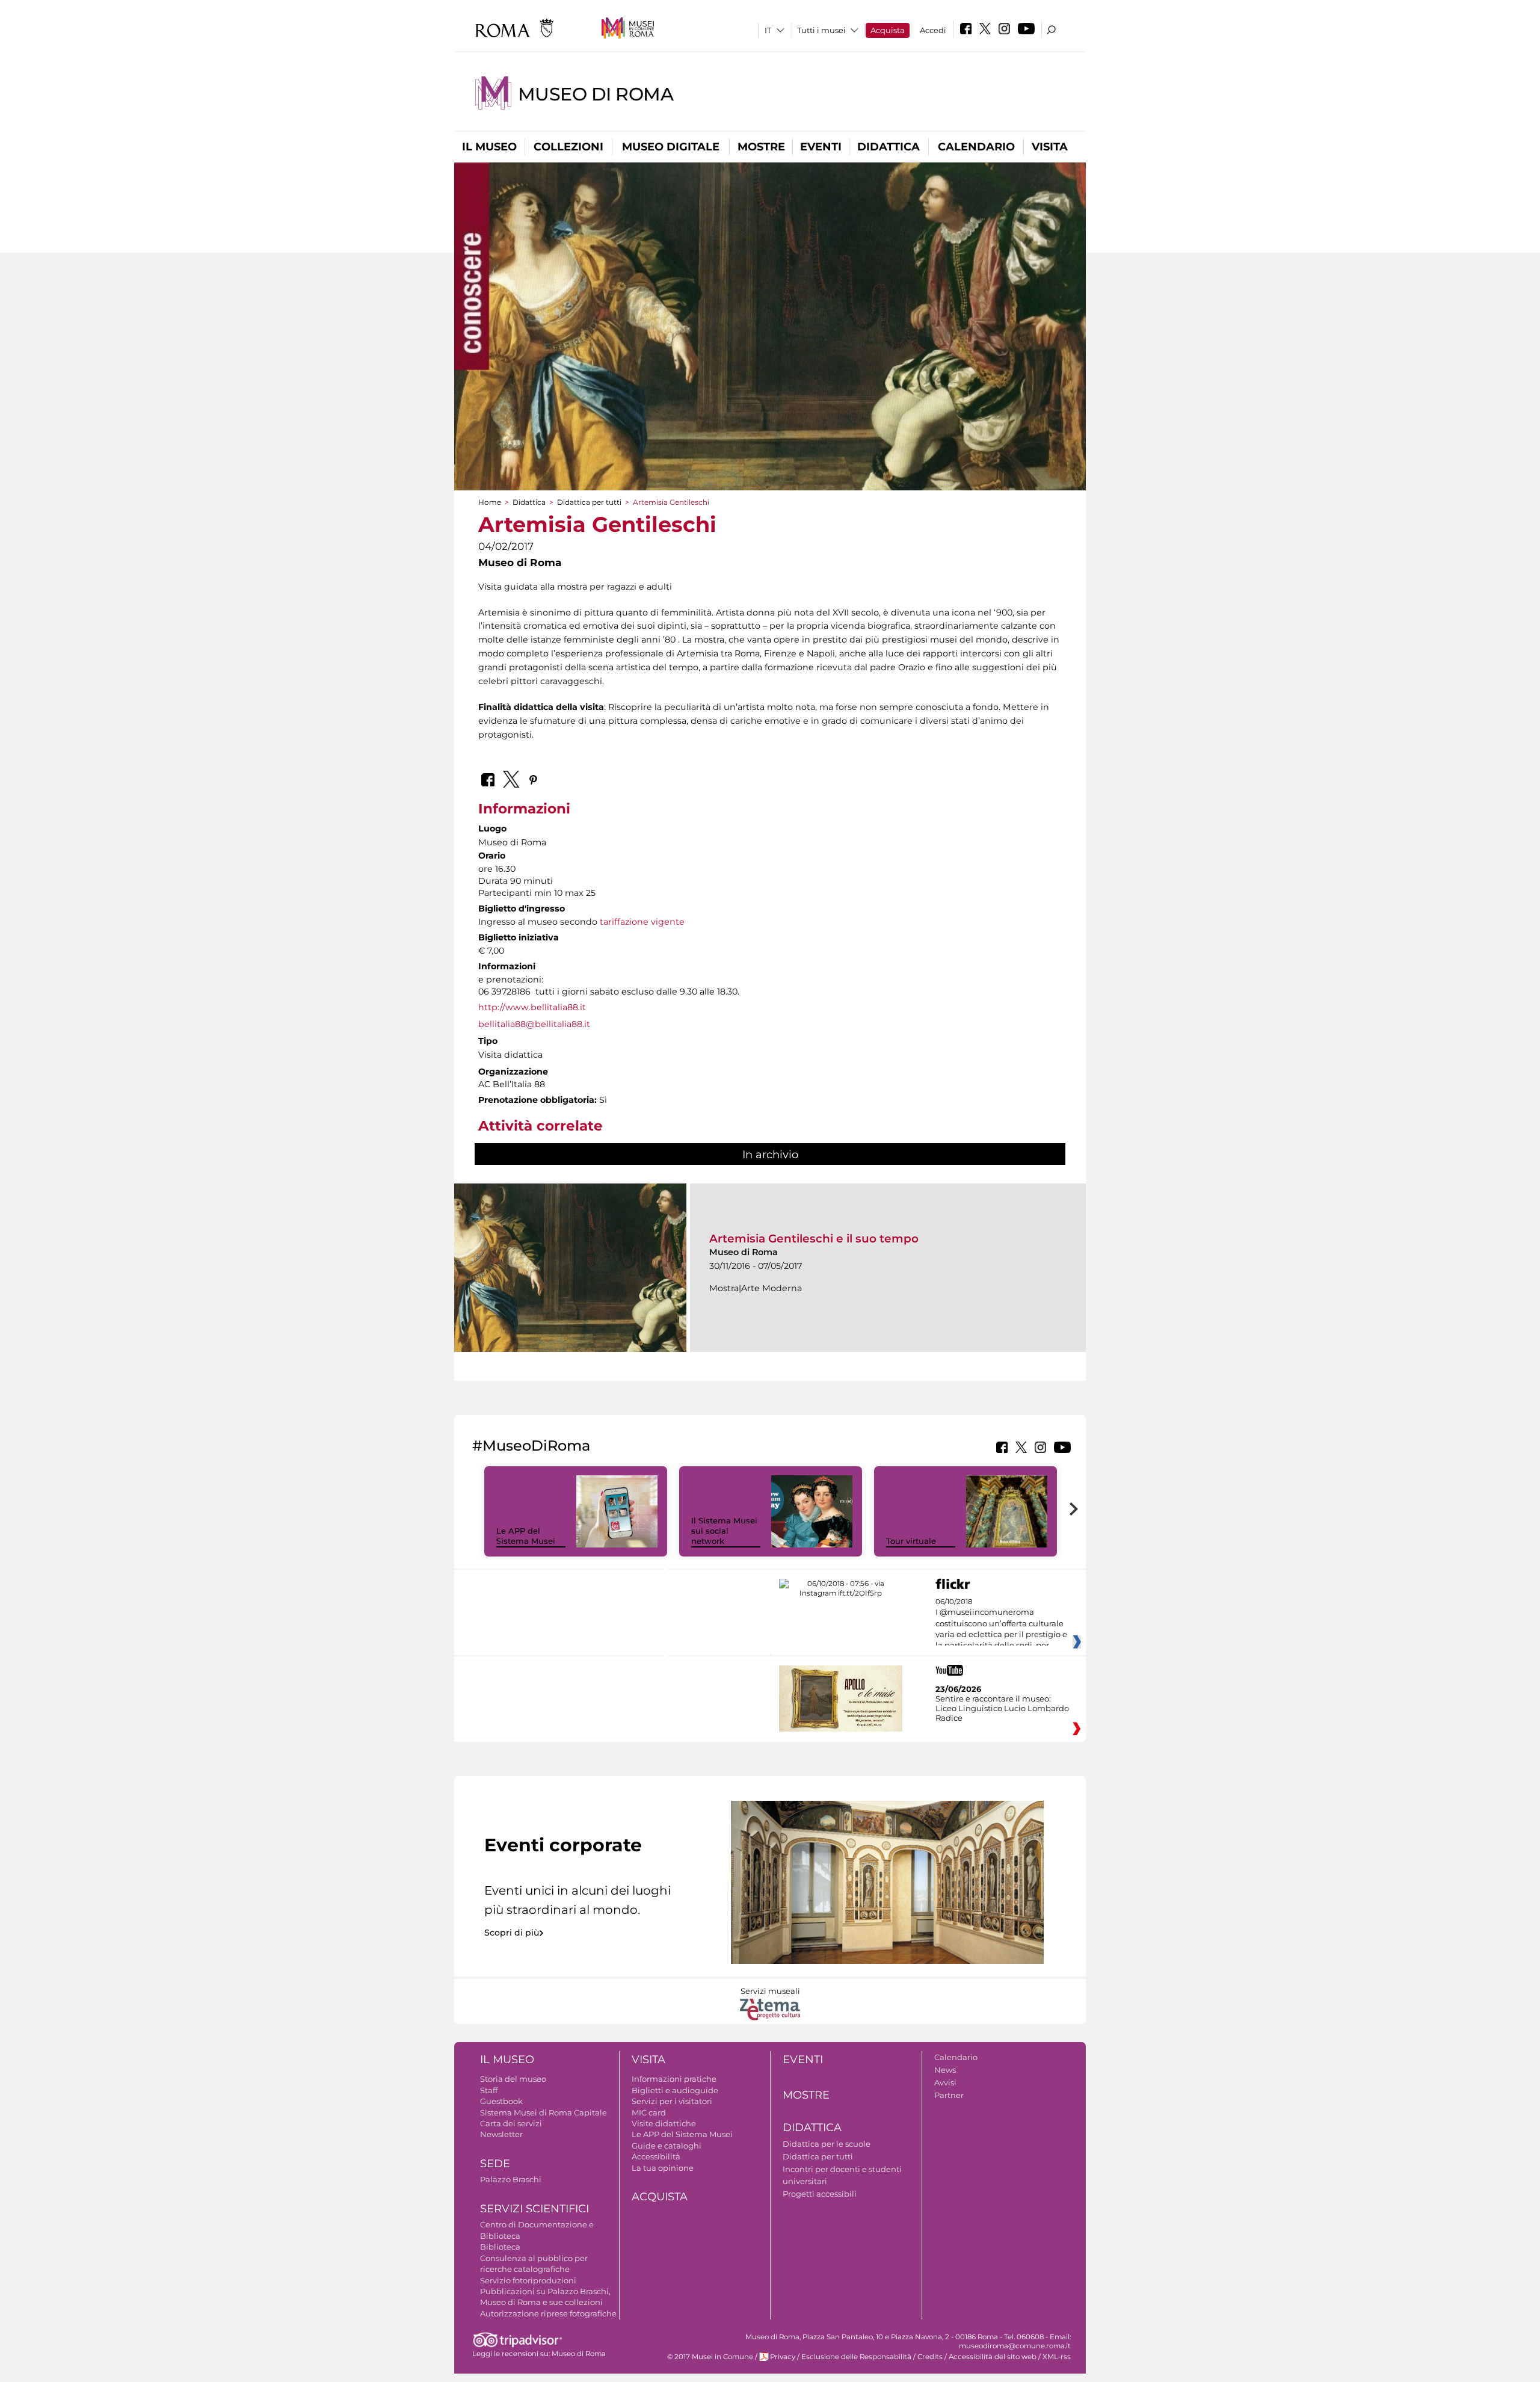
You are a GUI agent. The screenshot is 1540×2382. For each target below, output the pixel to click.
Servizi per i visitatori (672, 2101)
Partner (949, 2095)
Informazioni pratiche (674, 2079)
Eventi (821, 147)
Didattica (889, 147)
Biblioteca (500, 2247)
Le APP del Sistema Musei (526, 1536)
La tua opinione (663, 2168)
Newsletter (501, 2134)
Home (490, 502)
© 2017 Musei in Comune (710, 2357)
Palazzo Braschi (511, 2179)
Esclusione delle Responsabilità (856, 2357)
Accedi (933, 30)
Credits (930, 2357)
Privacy (783, 2357)
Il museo (489, 147)
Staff (489, 2090)
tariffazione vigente (642, 922)
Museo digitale (671, 147)
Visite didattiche (664, 2123)
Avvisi (945, 2082)
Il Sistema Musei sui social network (724, 1531)
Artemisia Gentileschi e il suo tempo (814, 1239)
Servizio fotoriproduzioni (528, 2280)
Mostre (761, 147)
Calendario (976, 147)
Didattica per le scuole (827, 2144)
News (945, 2070)
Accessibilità (656, 2156)
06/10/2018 (1001, 1624)
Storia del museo (513, 2079)
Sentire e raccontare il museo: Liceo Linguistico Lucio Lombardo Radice (1002, 1708)
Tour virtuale (911, 1541)
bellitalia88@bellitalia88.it (534, 1024)
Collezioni (568, 147)
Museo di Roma (596, 94)
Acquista (888, 30)
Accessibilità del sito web (993, 2357)
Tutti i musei (821, 30)
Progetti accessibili (820, 2194)
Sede (495, 2164)
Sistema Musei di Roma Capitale (544, 2112)
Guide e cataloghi (667, 2146)
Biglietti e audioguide (675, 2090)
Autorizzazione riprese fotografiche (548, 2313)
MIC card (649, 2112)
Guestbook (501, 2101)
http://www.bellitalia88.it (532, 1007)
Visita (1050, 147)
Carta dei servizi (511, 2123)
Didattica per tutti (589, 502)
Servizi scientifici (534, 2209)
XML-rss (1057, 2357)
